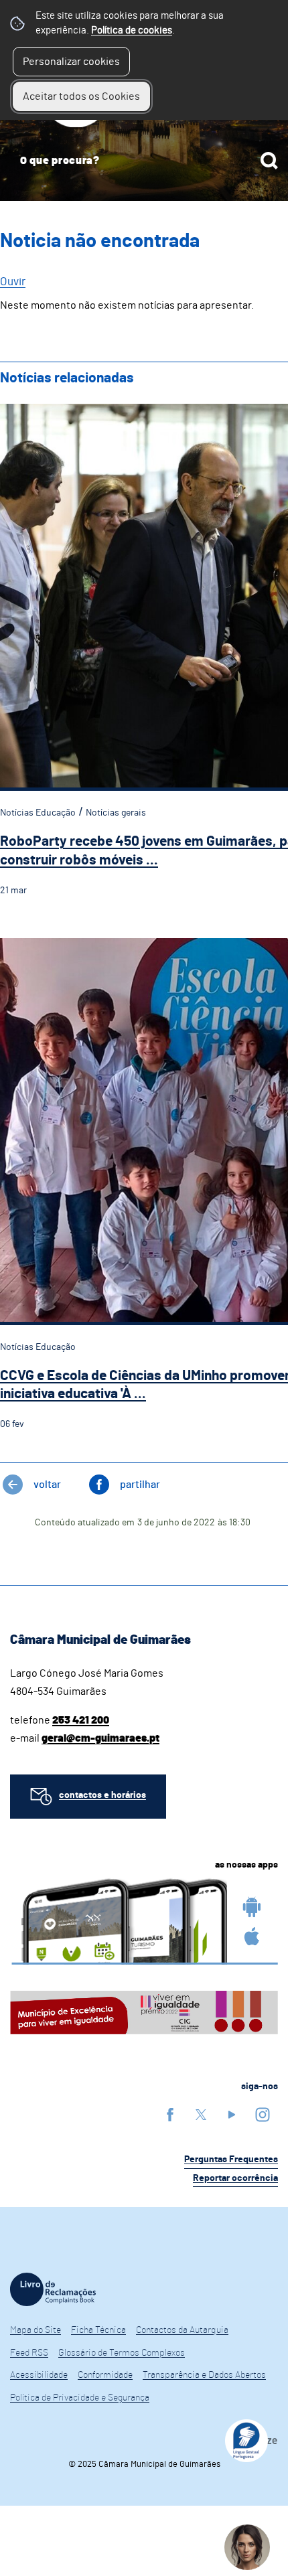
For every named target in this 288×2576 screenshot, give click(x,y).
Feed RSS (29, 2353)
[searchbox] (144, 161)
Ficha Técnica (98, 2330)
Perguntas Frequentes (231, 2160)
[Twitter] (201, 2114)
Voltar (47, 1485)
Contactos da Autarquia (182, 2330)
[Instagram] (263, 2114)
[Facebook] (170, 2114)
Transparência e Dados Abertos (204, 2375)
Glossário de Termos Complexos (122, 2353)
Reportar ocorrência (235, 2178)
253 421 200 (81, 1720)
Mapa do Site (35, 2330)
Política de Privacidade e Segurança (80, 2398)
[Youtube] (232, 2114)
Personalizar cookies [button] (71, 62)
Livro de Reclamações (53, 2289)
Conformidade (105, 2375)
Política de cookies (132, 30)
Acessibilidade (39, 2375)
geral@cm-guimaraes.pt (100, 1738)
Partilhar (140, 1485)
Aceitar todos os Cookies (81, 96)
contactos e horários (102, 1795)
